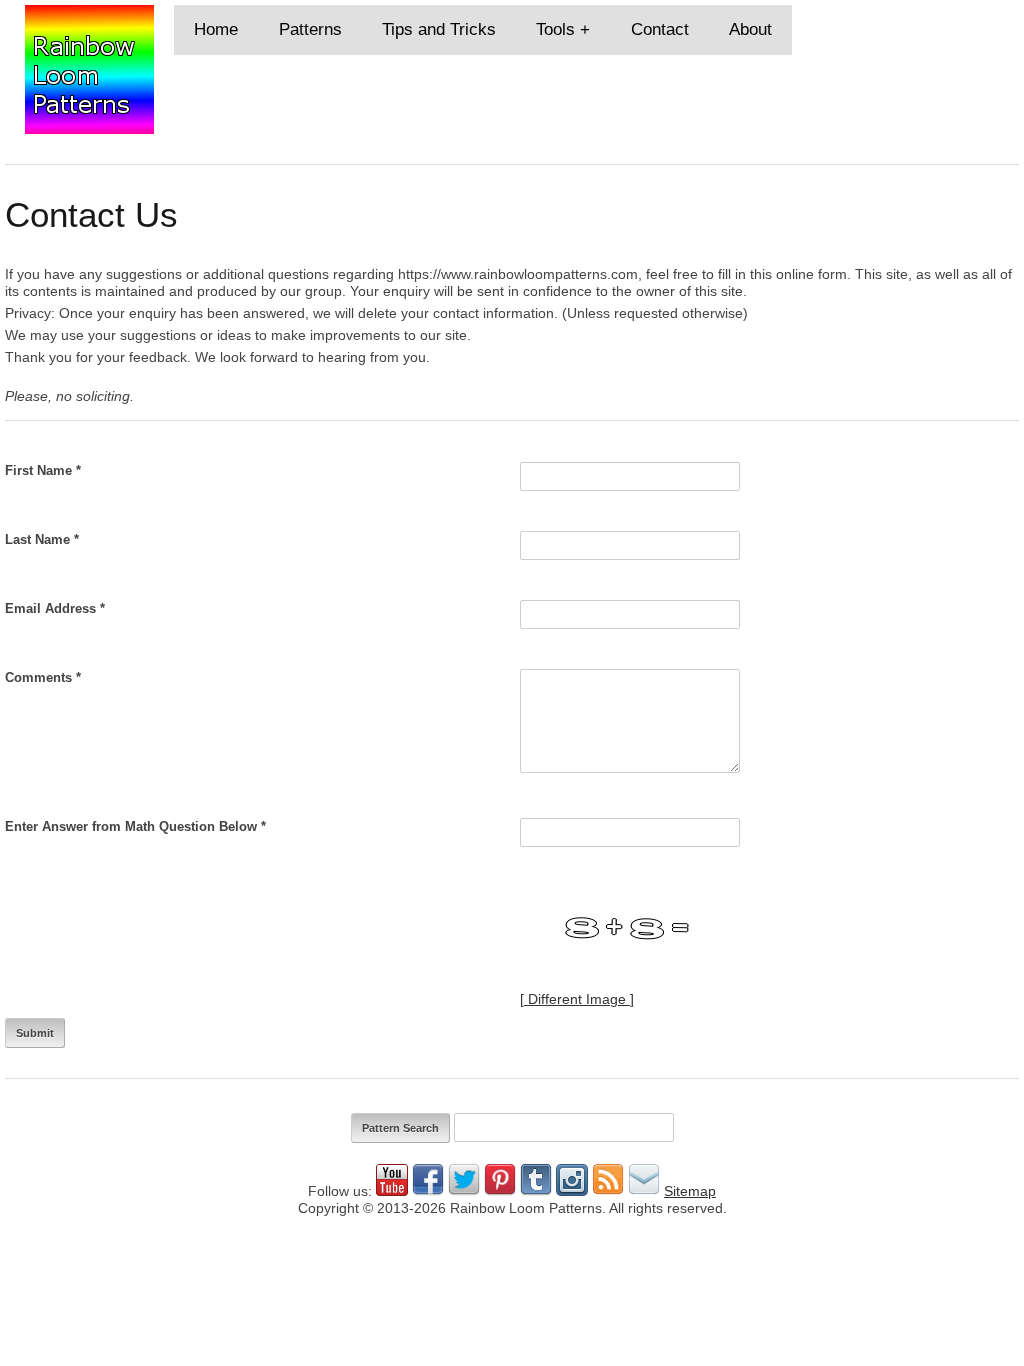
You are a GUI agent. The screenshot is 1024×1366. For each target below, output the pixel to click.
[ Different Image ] (577, 999)
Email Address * (55, 608)
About (750, 29)
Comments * (43, 677)
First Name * (43, 470)
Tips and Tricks (439, 29)
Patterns (310, 29)
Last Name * (42, 539)
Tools (555, 29)
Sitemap (690, 1191)
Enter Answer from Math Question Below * (135, 826)
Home (216, 29)
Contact (660, 29)
